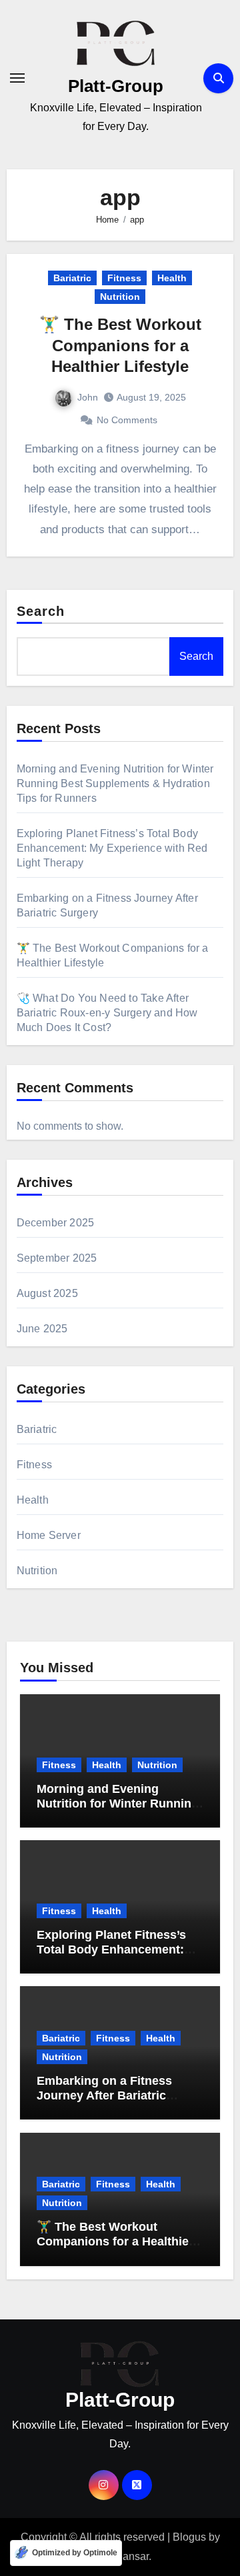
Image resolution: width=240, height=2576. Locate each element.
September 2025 (57, 1258)
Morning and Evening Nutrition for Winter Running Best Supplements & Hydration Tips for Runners (115, 783)
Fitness (124, 278)
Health (172, 278)
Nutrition (120, 297)
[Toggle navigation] (17, 78)
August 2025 (47, 1293)
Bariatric (72, 278)
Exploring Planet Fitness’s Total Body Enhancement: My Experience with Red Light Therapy (112, 848)
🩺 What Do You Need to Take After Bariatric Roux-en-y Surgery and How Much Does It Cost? (107, 1013)
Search (41, 611)
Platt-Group (116, 86)
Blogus (189, 2537)
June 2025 (42, 1329)
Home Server (49, 1535)
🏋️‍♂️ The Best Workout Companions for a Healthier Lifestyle (120, 345)
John (88, 397)
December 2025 (56, 1223)
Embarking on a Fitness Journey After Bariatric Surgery (104, 2095)
